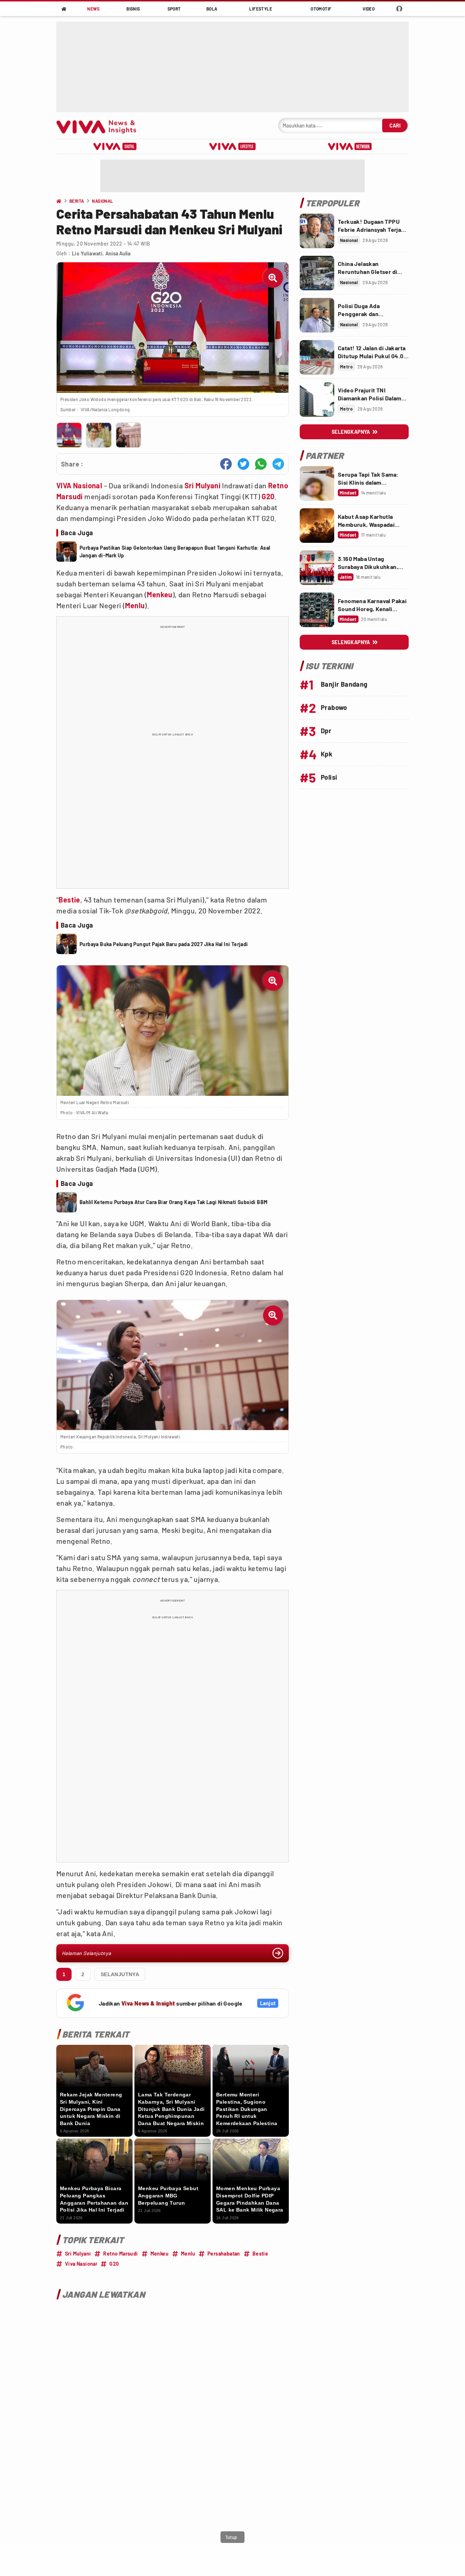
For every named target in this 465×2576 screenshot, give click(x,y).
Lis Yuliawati (87, 253)
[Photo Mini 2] (99, 435)
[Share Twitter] (243, 464)
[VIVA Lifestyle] (232, 146)
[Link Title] (317, 231)
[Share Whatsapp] (261, 464)
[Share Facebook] (226, 464)
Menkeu (159, 594)
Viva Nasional (81, 2264)
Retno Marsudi (120, 2254)
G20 (268, 496)
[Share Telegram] (278, 464)
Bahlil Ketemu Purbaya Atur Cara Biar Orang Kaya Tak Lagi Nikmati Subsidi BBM (173, 1202)
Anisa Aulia (118, 253)
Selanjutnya (120, 1974)
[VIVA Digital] (115, 146)
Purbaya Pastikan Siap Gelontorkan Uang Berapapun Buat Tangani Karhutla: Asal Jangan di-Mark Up (175, 552)
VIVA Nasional (79, 485)
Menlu (135, 605)
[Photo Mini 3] (128, 435)
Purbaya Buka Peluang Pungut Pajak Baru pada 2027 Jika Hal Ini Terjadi (164, 944)
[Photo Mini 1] (69, 435)
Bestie (69, 900)
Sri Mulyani (203, 485)
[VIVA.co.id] (100, 126)
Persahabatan (224, 2254)
